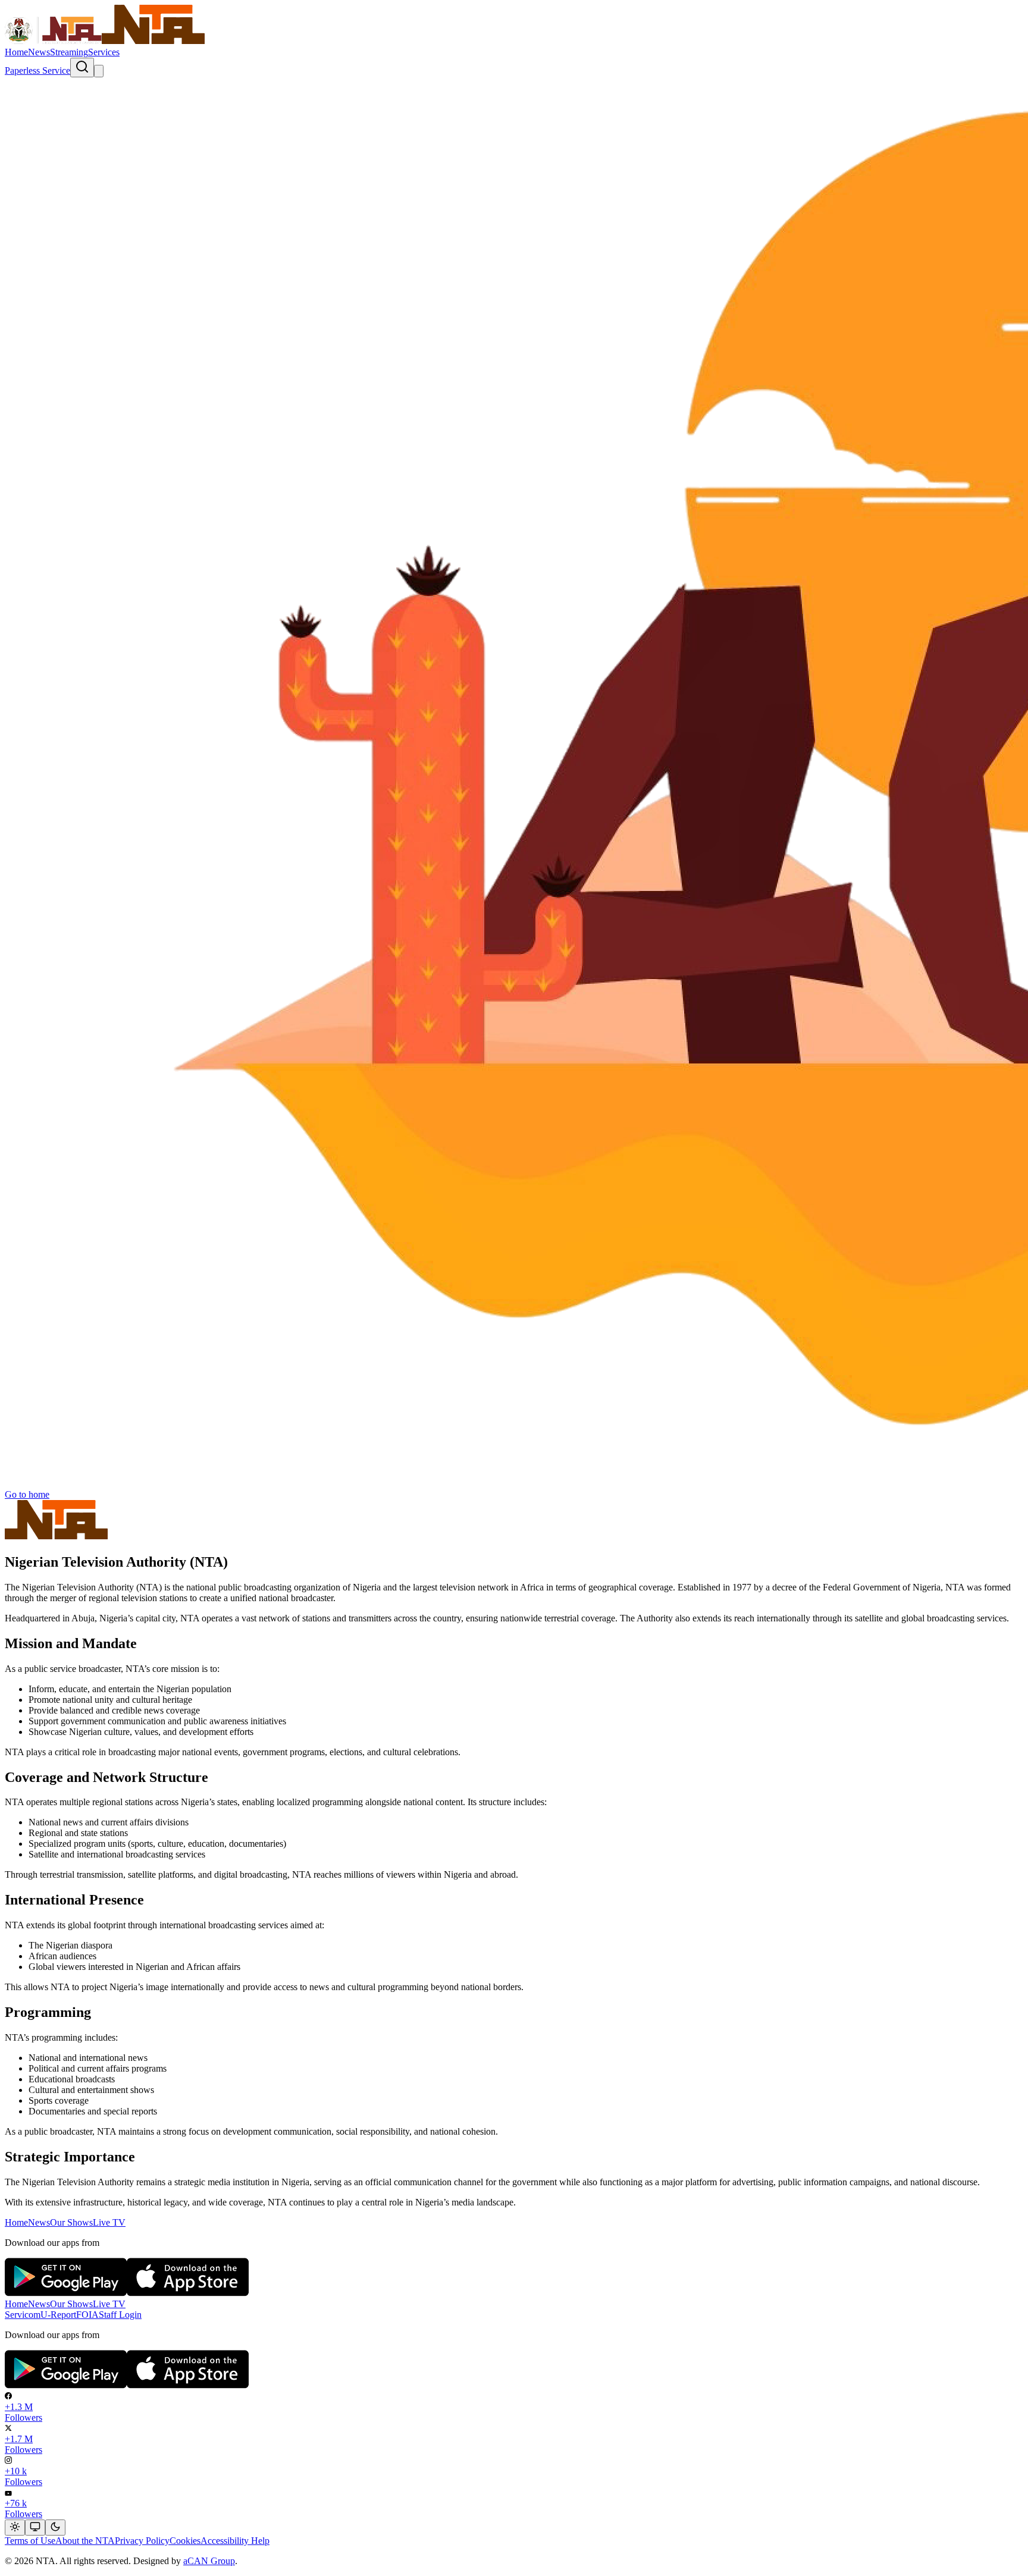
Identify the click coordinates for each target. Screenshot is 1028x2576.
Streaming (69, 52)
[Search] (82, 68)
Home (16, 52)
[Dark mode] (55, 2528)
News (39, 52)
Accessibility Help (235, 2541)
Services (104, 52)
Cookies (185, 2541)
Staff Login (120, 2315)
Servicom (23, 2315)
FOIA (87, 2315)
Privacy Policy (142, 2541)
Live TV (109, 2222)
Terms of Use (30, 2541)
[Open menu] (99, 71)
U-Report (58, 2315)
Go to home (27, 1494)
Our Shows (71, 2222)
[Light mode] (15, 2528)
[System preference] (35, 2528)
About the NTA (85, 2541)
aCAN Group (209, 2561)
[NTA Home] (105, 41)
